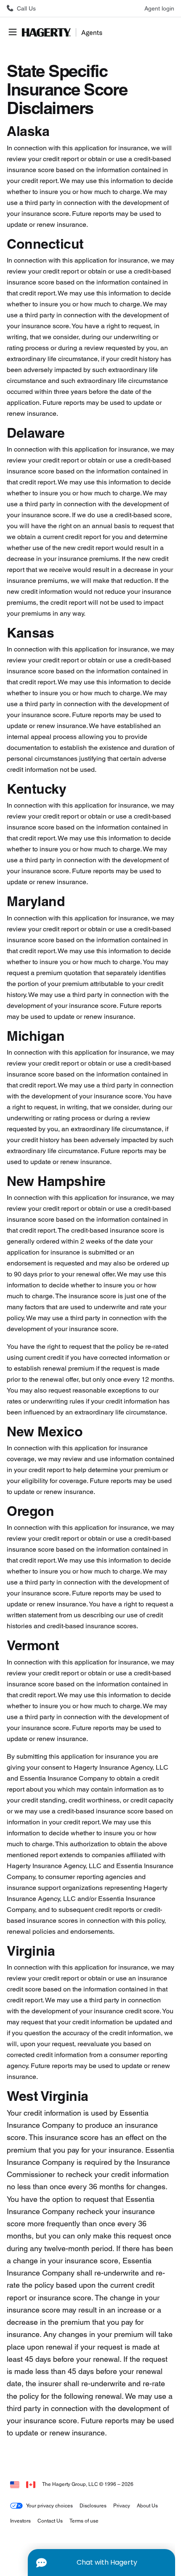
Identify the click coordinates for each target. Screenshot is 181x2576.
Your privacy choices (49, 2506)
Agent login (159, 8)
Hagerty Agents (64, 32)
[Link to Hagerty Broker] (31, 2484)
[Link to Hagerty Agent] (15, 2484)
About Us (147, 2506)
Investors (20, 2521)
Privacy (122, 2506)
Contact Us (50, 2521)
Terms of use (84, 2521)
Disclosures (93, 2506)
